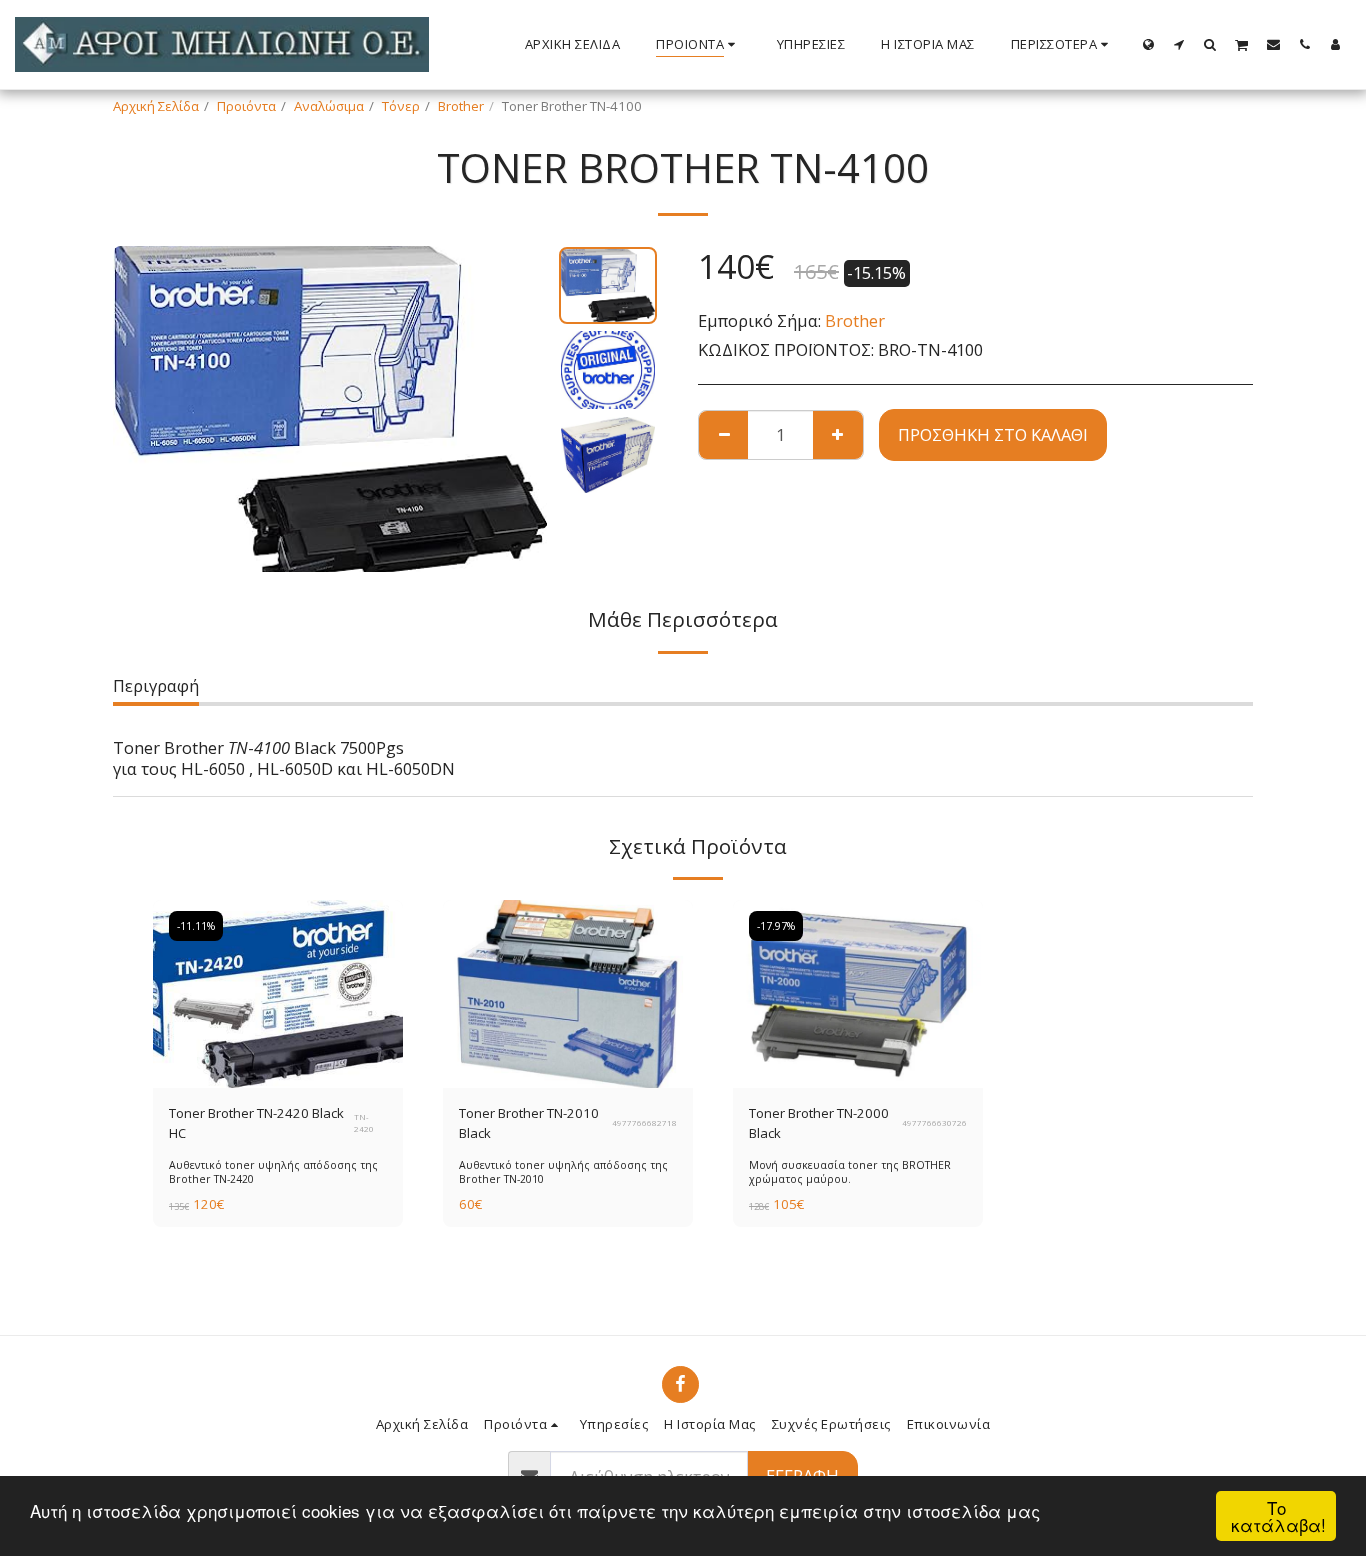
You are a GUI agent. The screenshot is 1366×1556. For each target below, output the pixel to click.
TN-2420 (364, 1122)
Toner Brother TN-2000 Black (819, 1123)
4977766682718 (644, 1123)
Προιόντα (246, 106)
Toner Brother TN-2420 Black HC (256, 1123)
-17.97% (776, 926)
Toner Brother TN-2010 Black (529, 1123)
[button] (1179, 44)
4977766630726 (934, 1123)
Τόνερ (401, 106)
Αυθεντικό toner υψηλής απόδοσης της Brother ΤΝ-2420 (273, 1171)
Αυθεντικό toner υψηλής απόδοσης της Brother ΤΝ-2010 (563, 1171)
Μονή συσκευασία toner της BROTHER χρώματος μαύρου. (850, 1171)
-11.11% (196, 926)
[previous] (145, 409)
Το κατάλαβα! (1278, 1516)
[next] (516, 409)
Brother (461, 106)
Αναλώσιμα (329, 106)
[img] (278, 994)
